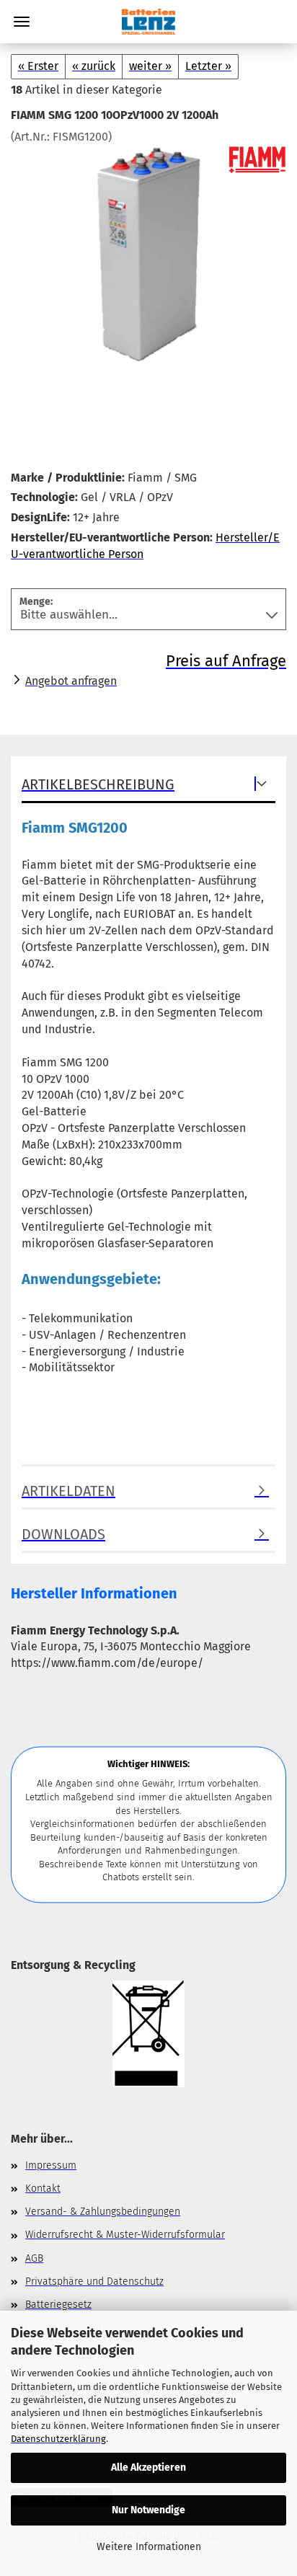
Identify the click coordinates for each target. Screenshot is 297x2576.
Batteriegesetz (58, 2305)
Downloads (63, 1534)
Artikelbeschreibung (98, 784)
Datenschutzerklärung (58, 2439)
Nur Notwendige (148, 2510)
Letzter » (208, 66)
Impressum (51, 2165)
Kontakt (43, 2188)
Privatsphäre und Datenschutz (94, 2281)
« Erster (38, 66)
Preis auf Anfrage (226, 661)
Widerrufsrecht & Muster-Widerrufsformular (125, 2235)
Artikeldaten (68, 1491)
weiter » (150, 66)
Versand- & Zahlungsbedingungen (103, 2212)
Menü (22, 22)
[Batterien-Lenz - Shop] (148, 22)
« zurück (94, 66)
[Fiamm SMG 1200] (148, 253)
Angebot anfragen (71, 681)
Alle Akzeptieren (148, 2467)
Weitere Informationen (149, 2547)
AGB (34, 2258)
